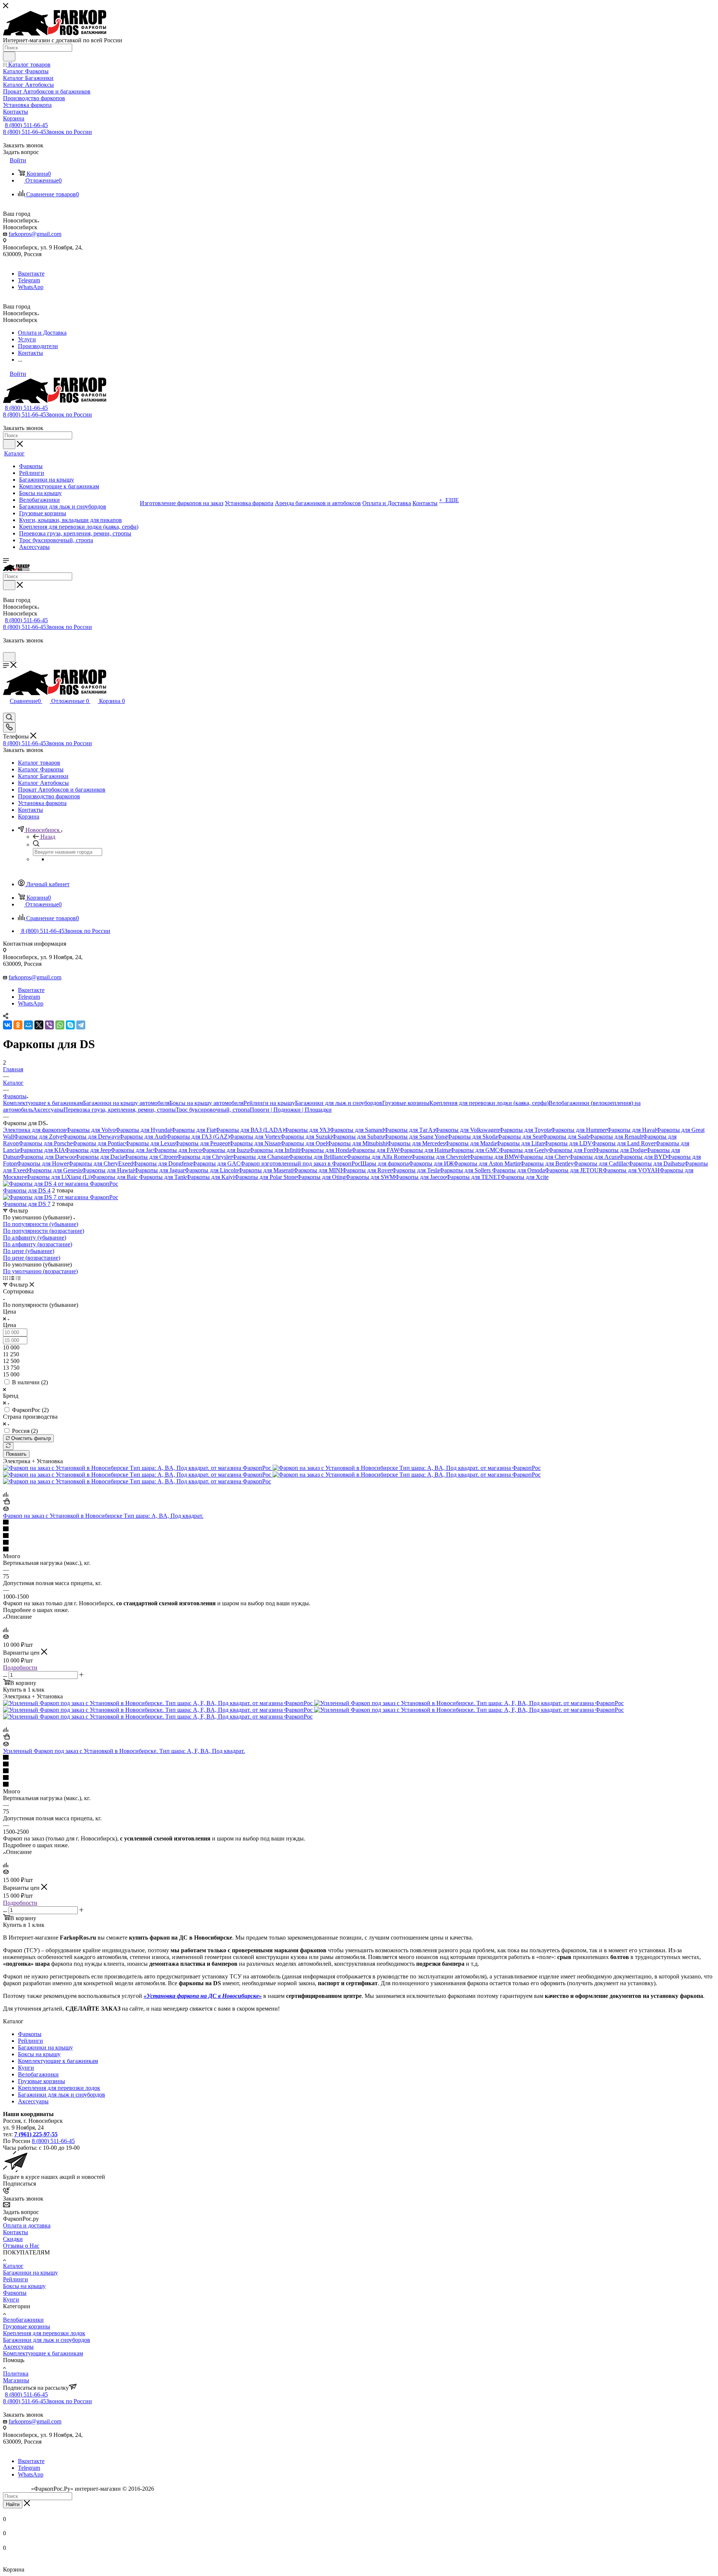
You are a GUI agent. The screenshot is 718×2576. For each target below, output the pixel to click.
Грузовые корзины (406, 1103)
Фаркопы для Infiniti (275, 1150)
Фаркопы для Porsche (46, 1143)
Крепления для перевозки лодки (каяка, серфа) (489, 1103)
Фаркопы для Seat (520, 1137)
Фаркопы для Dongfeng (163, 1163)
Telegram (29, 280)
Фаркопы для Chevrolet (440, 1157)
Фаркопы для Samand (357, 1130)
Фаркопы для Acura (594, 1157)
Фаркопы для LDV (568, 1143)
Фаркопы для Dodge (621, 1150)
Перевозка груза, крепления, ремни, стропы (120, 1110)
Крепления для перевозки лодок (59, 2088)
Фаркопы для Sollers (466, 1170)
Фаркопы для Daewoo (47, 1157)
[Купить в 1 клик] (6, 1502)
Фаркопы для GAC (216, 1163)
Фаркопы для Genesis (55, 1170)
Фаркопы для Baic (115, 1177)
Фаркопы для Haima (425, 1150)
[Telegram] (81, 1025)
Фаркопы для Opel (304, 1143)
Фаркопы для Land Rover (624, 1143)
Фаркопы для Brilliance (318, 1157)
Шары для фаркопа (385, 1163)
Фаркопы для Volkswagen (467, 1130)
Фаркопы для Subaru (358, 1137)
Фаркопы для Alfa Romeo (379, 1157)
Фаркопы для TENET (473, 1177)
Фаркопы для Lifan (520, 1143)
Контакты (16, 2232)
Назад (48, 837)
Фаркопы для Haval (632, 1130)
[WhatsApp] (60, 1025)
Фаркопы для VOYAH (631, 1170)
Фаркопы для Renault (616, 1137)
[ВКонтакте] (7, 1025)
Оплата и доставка (27, 2225)
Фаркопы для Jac (132, 1150)
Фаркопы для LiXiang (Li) (59, 1177)
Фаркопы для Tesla (416, 1170)
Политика (16, 2374)
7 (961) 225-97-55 (36, 2134)
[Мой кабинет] (6, 649)
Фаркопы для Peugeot (202, 1143)
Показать (16, 1454)
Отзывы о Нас (21, 2246)
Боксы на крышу (39, 2054)
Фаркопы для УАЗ (307, 1130)
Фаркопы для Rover (367, 1170)
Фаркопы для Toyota (525, 1130)
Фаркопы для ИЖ (431, 1163)
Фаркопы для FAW (375, 1150)
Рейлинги (30, 2041)
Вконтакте (31, 274)
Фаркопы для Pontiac (99, 1143)
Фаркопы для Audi (143, 1137)
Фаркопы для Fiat (193, 1130)
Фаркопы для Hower (43, 1163)
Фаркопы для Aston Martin (487, 1163)
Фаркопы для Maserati (266, 1170)
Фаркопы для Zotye (38, 1137)
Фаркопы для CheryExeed (101, 1163)
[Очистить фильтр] (8, 1446)
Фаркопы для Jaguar (159, 1170)
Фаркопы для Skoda (472, 1137)
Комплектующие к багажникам (43, 1103)
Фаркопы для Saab (566, 1137)
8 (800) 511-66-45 (26, 125)
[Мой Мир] (28, 1025)
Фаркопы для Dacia (100, 1157)
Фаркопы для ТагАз (409, 1130)
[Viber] (49, 1025)
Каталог (13, 2266)
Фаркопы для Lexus (150, 1143)
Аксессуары (48, 1110)
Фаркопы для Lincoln (211, 1170)
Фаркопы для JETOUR (574, 1170)
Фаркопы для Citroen (151, 1157)
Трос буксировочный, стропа (213, 1110)
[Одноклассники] (18, 1025)
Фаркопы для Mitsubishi (357, 1143)
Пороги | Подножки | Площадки (291, 1110)
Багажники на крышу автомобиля (126, 1103)
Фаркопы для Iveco (177, 1150)
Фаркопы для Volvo (91, 1130)
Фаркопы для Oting (321, 1177)
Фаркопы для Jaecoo (421, 1177)
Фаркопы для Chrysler (205, 1157)
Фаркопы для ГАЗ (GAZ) (198, 1137)
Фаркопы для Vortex (255, 1137)
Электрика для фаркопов (35, 1130)
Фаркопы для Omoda (518, 1170)
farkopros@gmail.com (35, 234)
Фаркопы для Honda (326, 1150)
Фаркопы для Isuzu (225, 1150)
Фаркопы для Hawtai (108, 1170)
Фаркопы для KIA (42, 1150)
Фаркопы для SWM (370, 1177)
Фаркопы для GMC (475, 1150)
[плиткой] (5, 1278)
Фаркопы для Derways (91, 1137)
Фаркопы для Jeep (88, 1150)
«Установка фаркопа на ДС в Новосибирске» (203, 1996)
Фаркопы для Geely (524, 1150)
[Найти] (9, 56)
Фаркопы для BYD (643, 1157)
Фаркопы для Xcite (525, 1177)
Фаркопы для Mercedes (416, 1143)
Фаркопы (30, 2034)
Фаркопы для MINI (318, 1170)
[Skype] (70, 1025)
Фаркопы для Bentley (547, 1163)
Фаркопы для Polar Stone (266, 1177)
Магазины (16, 2380)
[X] (39, 1025)
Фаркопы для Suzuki (306, 1137)
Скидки (13, 2239)
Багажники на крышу (45, 2047)
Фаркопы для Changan (260, 1157)
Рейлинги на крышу (269, 1103)
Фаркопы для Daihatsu (656, 1163)
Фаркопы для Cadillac (601, 1163)
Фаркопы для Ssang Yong (416, 1137)
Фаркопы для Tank (163, 1177)
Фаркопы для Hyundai (143, 1130)
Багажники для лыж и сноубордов (339, 1103)
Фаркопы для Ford (572, 1150)
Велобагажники (38, 2074)
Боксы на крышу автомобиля (206, 1103)
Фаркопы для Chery (544, 1157)
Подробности (20, 1668)
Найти (13, 2504)
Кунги (26, 2068)
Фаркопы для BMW (494, 1157)
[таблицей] (18, 1278)
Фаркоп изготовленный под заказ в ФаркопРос (300, 1163)
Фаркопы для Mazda (471, 1143)
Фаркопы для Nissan (255, 1143)
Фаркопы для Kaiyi (210, 1177)
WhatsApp (31, 287)
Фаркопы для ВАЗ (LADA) (250, 1130)
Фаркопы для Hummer (579, 1130)
